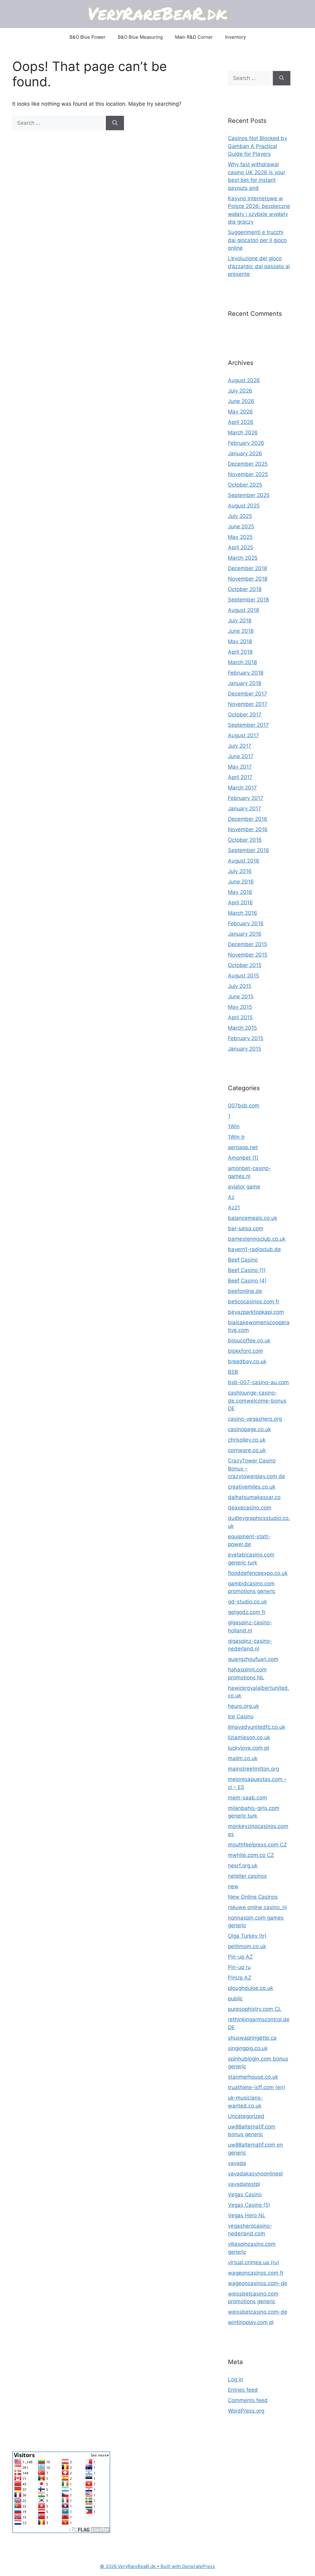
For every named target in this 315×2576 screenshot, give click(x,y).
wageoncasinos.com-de (258, 2283)
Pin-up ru (239, 1967)
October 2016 (245, 840)
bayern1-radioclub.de (254, 1249)
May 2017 (240, 767)
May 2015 (240, 1007)
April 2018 (240, 652)
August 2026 (244, 380)
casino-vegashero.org (255, 1419)
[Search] (115, 123)
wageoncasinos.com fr (256, 2273)
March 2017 (242, 788)
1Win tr (236, 1137)
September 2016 (249, 850)
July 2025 (240, 516)
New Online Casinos (253, 1897)
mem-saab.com (247, 1798)
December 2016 (248, 819)
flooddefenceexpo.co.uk (258, 1573)
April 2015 (240, 1017)
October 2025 (245, 485)
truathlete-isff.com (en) (257, 2087)
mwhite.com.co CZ (251, 1855)
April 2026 (241, 422)
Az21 (234, 1208)
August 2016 (244, 861)
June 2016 (241, 882)
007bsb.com (244, 1106)
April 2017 (240, 777)
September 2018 (248, 600)
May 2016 (240, 892)
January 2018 (245, 683)
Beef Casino (243, 1260)
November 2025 (248, 474)
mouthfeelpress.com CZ (257, 1845)
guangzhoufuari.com (253, 1659)
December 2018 (247, 568)
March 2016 (243, 913)
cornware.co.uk (247, 1450)
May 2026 (240, 412)
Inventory (235, 37)
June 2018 (241, 631)
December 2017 (247, 694)
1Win (234, 1126)
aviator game (244, 1187)
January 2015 (245, 1049)
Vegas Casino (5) (249, 2205)
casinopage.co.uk (249, 1429)
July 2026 (240, 391)
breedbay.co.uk (247, 1361)
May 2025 (240, 537)
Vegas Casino (245, 2194)
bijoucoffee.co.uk (249, 1341)
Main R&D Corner (194, 37)
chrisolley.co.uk (247, 1440)
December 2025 (248, 464)
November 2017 (248, 704)
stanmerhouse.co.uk (253, 2077)
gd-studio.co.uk (247, 1602)
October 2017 (245, 714)
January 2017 (245, 808)
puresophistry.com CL (255, 2009)
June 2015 (241, 996)
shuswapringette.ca (252, 2038)
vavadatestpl (244, 2184)
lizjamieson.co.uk (249, 1737)
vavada (237, 2163)
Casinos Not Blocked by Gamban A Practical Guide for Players (257, 146)
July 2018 (240, 621)
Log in (235, 2379)
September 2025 (249, 495)
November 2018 (248, 579)
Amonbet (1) (243, 1158)
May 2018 (240, 641)
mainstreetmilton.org (253, 1769)
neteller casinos (247, 1876)
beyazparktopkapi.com (256, 1312)
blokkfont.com (245, 1351)
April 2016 (240, 902)
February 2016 (246, 923)
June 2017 (241, 756)
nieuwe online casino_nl (257, 1907)
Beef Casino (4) (247, 1281)
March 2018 (242, 662)
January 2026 (245, 453)
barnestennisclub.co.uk (257, 1239)
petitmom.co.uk (247, 1946)
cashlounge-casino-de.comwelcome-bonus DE (257, 1401)
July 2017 (240, 746)
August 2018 (243, 610)
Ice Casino (241, 1717)
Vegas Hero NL (247, 2215)
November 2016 (248, 829)
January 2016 (245, 934)
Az (231, 1197)
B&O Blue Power (88, 37)
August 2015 (243, 976)
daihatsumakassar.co (254, 1497)
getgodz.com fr (247, 1612)
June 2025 (241, 527)
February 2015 (246, 1038)
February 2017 (246, 798)
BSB (233, 1372)
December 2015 (247, 944)
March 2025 (243, 558)
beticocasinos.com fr (254, 1302)
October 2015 (245, 965)
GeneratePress (199, 2566)
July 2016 (240, 871)
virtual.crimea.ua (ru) (254, 2262)
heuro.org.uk (243, 1706)
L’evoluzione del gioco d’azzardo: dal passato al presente (259, 266)
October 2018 (245, 589)
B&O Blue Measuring (140, 37)
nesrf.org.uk (243, 1865)
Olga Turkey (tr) (247, 1936)
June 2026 (241, 401)
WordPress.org (246, 2411)
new (233, 1886)
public (235, 1999)
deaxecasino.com (250, 1508)
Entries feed (243, 2390)
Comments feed (248, 2400)
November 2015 (248, 955)
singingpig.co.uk (248, 2048)
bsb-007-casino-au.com (258, 1382)
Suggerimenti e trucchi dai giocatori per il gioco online (257, 240)
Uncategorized (246, 2116)
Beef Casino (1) (247, 1270)
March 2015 (242, 1028)
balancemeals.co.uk (253, 1218)
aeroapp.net (243, 1147)
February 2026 (246, 443)
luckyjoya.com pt (249, 1748)
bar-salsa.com (246, 1228)
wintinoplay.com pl (251, 2322)
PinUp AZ (240, 1978)
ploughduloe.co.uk (251, 1988)
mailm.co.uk (243, 1758)
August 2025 (244, 506)
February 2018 (246, 673)
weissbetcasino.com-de (258, 2312)
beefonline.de (245, 1291)
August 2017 (243, 735)
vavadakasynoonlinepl (255, 2174)
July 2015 (240, 986)
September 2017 (248, 725)
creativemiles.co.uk (252, 1487)
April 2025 (241, 547)
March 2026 (243, 433)
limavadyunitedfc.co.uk (257, 1727)
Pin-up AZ (240, 1957)
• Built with (141, 2566)
